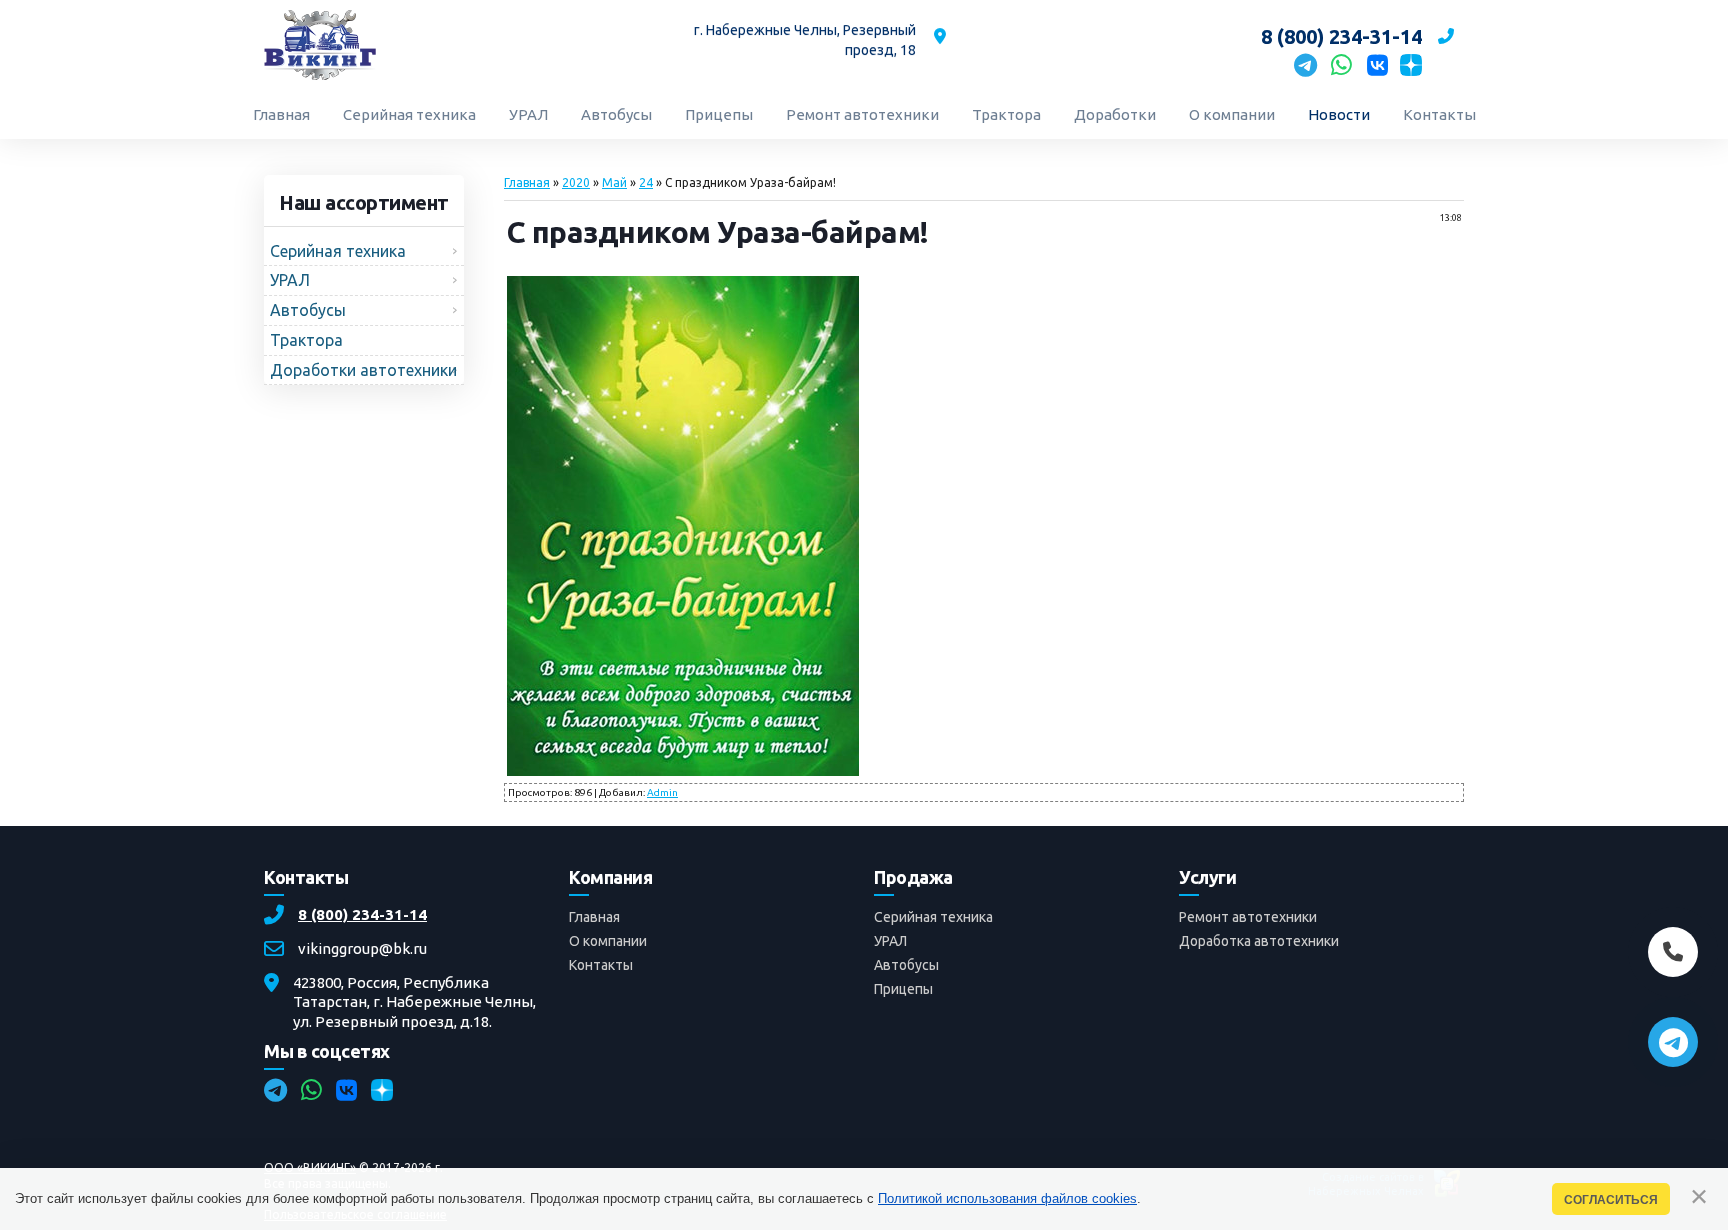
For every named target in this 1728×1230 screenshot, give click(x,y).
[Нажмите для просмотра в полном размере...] (683, 770)
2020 (576, 182)
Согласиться (1611, 1199)
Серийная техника (933, 917)
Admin (662, 792)
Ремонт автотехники (1248, 917)
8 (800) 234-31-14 (362, 914)
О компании (608, 941)
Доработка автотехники (1259, 941)
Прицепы (903, 989)
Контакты (601, 965)
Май (614, 182)
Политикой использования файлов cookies (1007, 1198)
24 (646, 182)
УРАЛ (890, 941)
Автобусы (906, 965)
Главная (527, 182)
